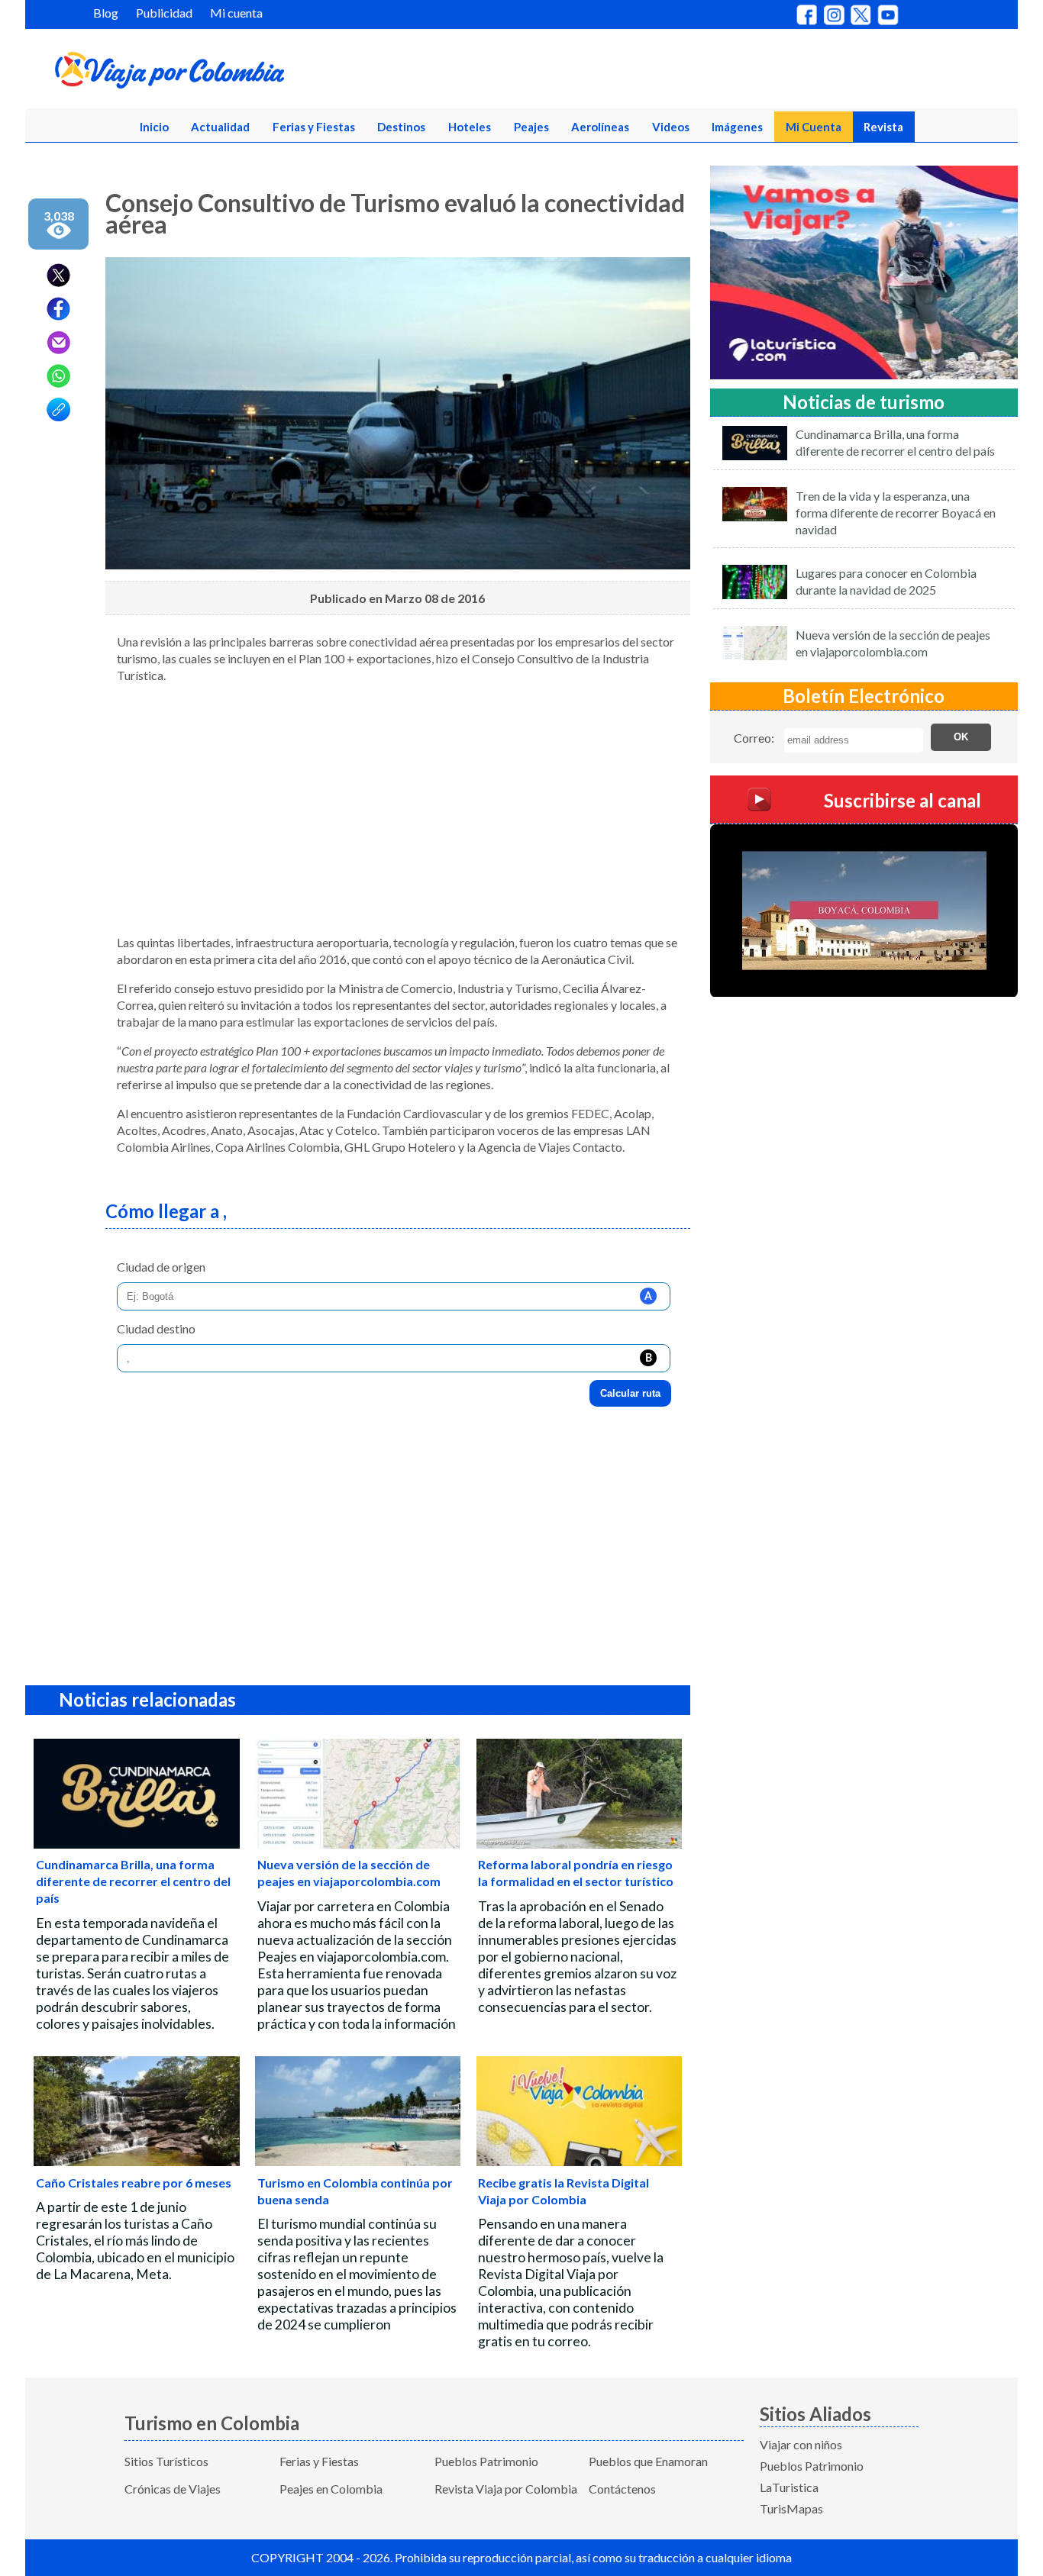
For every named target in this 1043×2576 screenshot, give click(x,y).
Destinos (401, 127)
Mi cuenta (236, 13)
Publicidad (164, 13)
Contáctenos (622, 2489)
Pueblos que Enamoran (648, 2461)
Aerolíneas (600, 127)
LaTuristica (789, 2487)
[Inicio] (244, 73)
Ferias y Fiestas (314, 127)
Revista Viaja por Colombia (506, 2489)
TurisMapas (791, 2508)
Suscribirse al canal (903, 800)
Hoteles (470, 127)
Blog (106, 13)
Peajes (531, 127)
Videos (671, 127)
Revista (883, 127)
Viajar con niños (801, 2444)
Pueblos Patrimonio (486, 2461)
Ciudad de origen (161, 1267)
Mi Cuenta (814, 127)
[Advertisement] (398, 815)
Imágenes (737, 127)
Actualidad (220, 127)
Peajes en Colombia (331, 2489)
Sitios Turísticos (166, 2461)
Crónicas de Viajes (173, 2489)
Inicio (154, 127)
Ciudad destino (156, 1328)
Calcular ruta (630, 1393)
